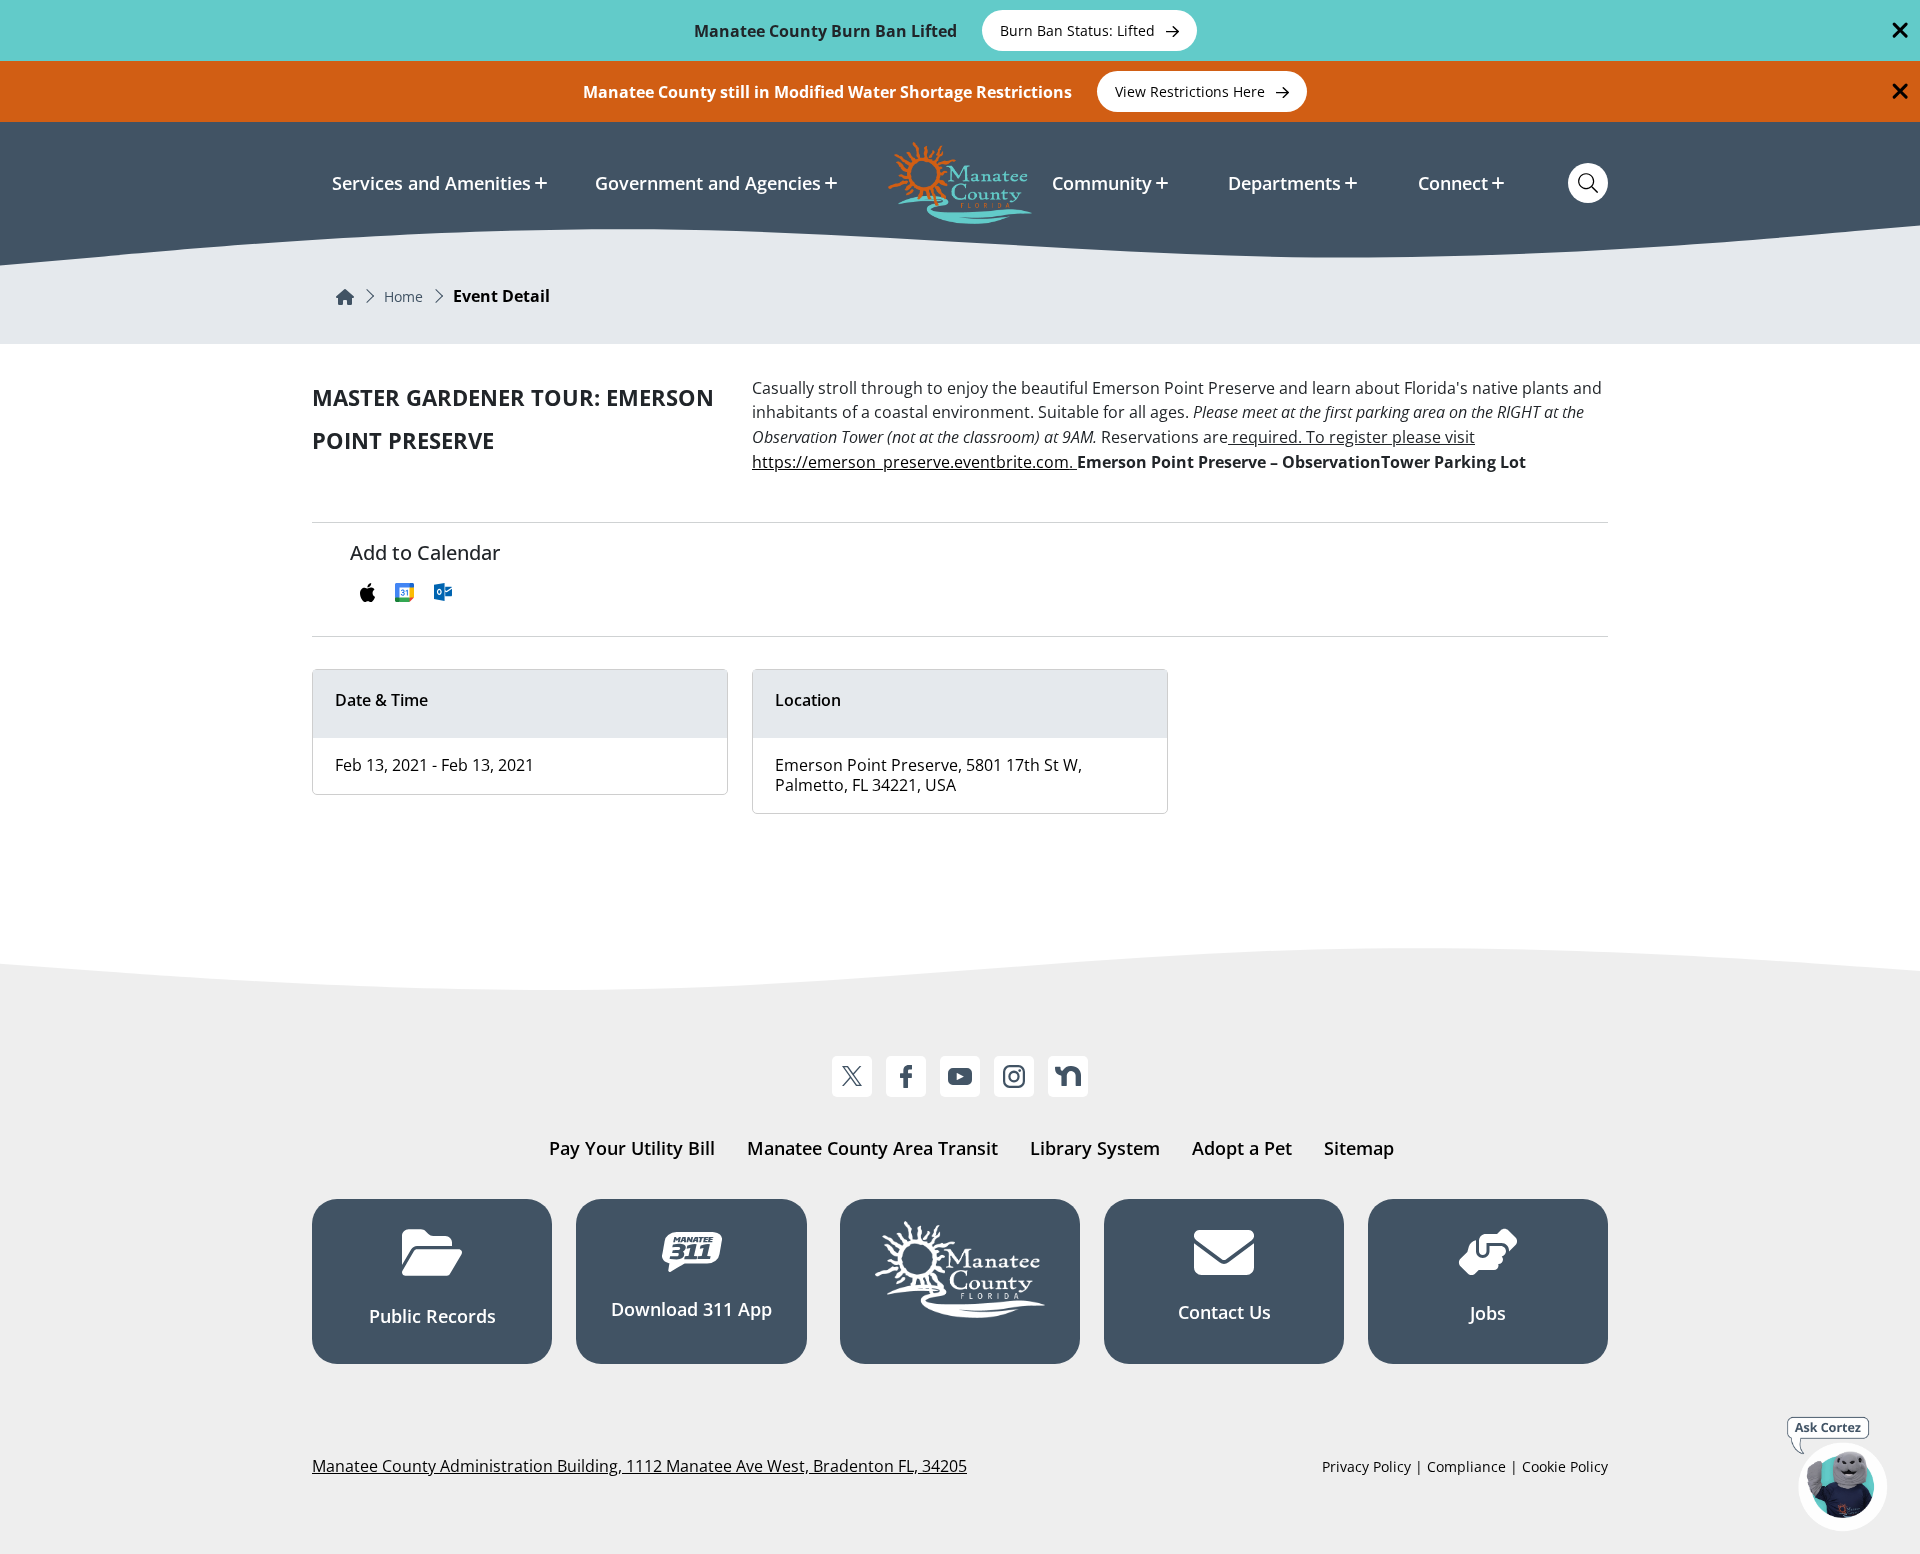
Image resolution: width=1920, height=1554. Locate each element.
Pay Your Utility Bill (632, 1148)
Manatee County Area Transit (872, 1148)
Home (403, 296)
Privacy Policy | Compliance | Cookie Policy (1465, 1466)
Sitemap (1359, 1148)
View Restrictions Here (1192, 91)
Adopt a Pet (1242, 1148)
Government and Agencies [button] (708, 183)
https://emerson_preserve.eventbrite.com (910, 462)
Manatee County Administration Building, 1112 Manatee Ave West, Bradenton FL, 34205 (639, 1466)
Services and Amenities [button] (431, 183)
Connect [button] (1453, 183)
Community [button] (1102, 183)
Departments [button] (1284, 183)
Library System (1095, 1148)
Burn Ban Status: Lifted (1079, 30)
